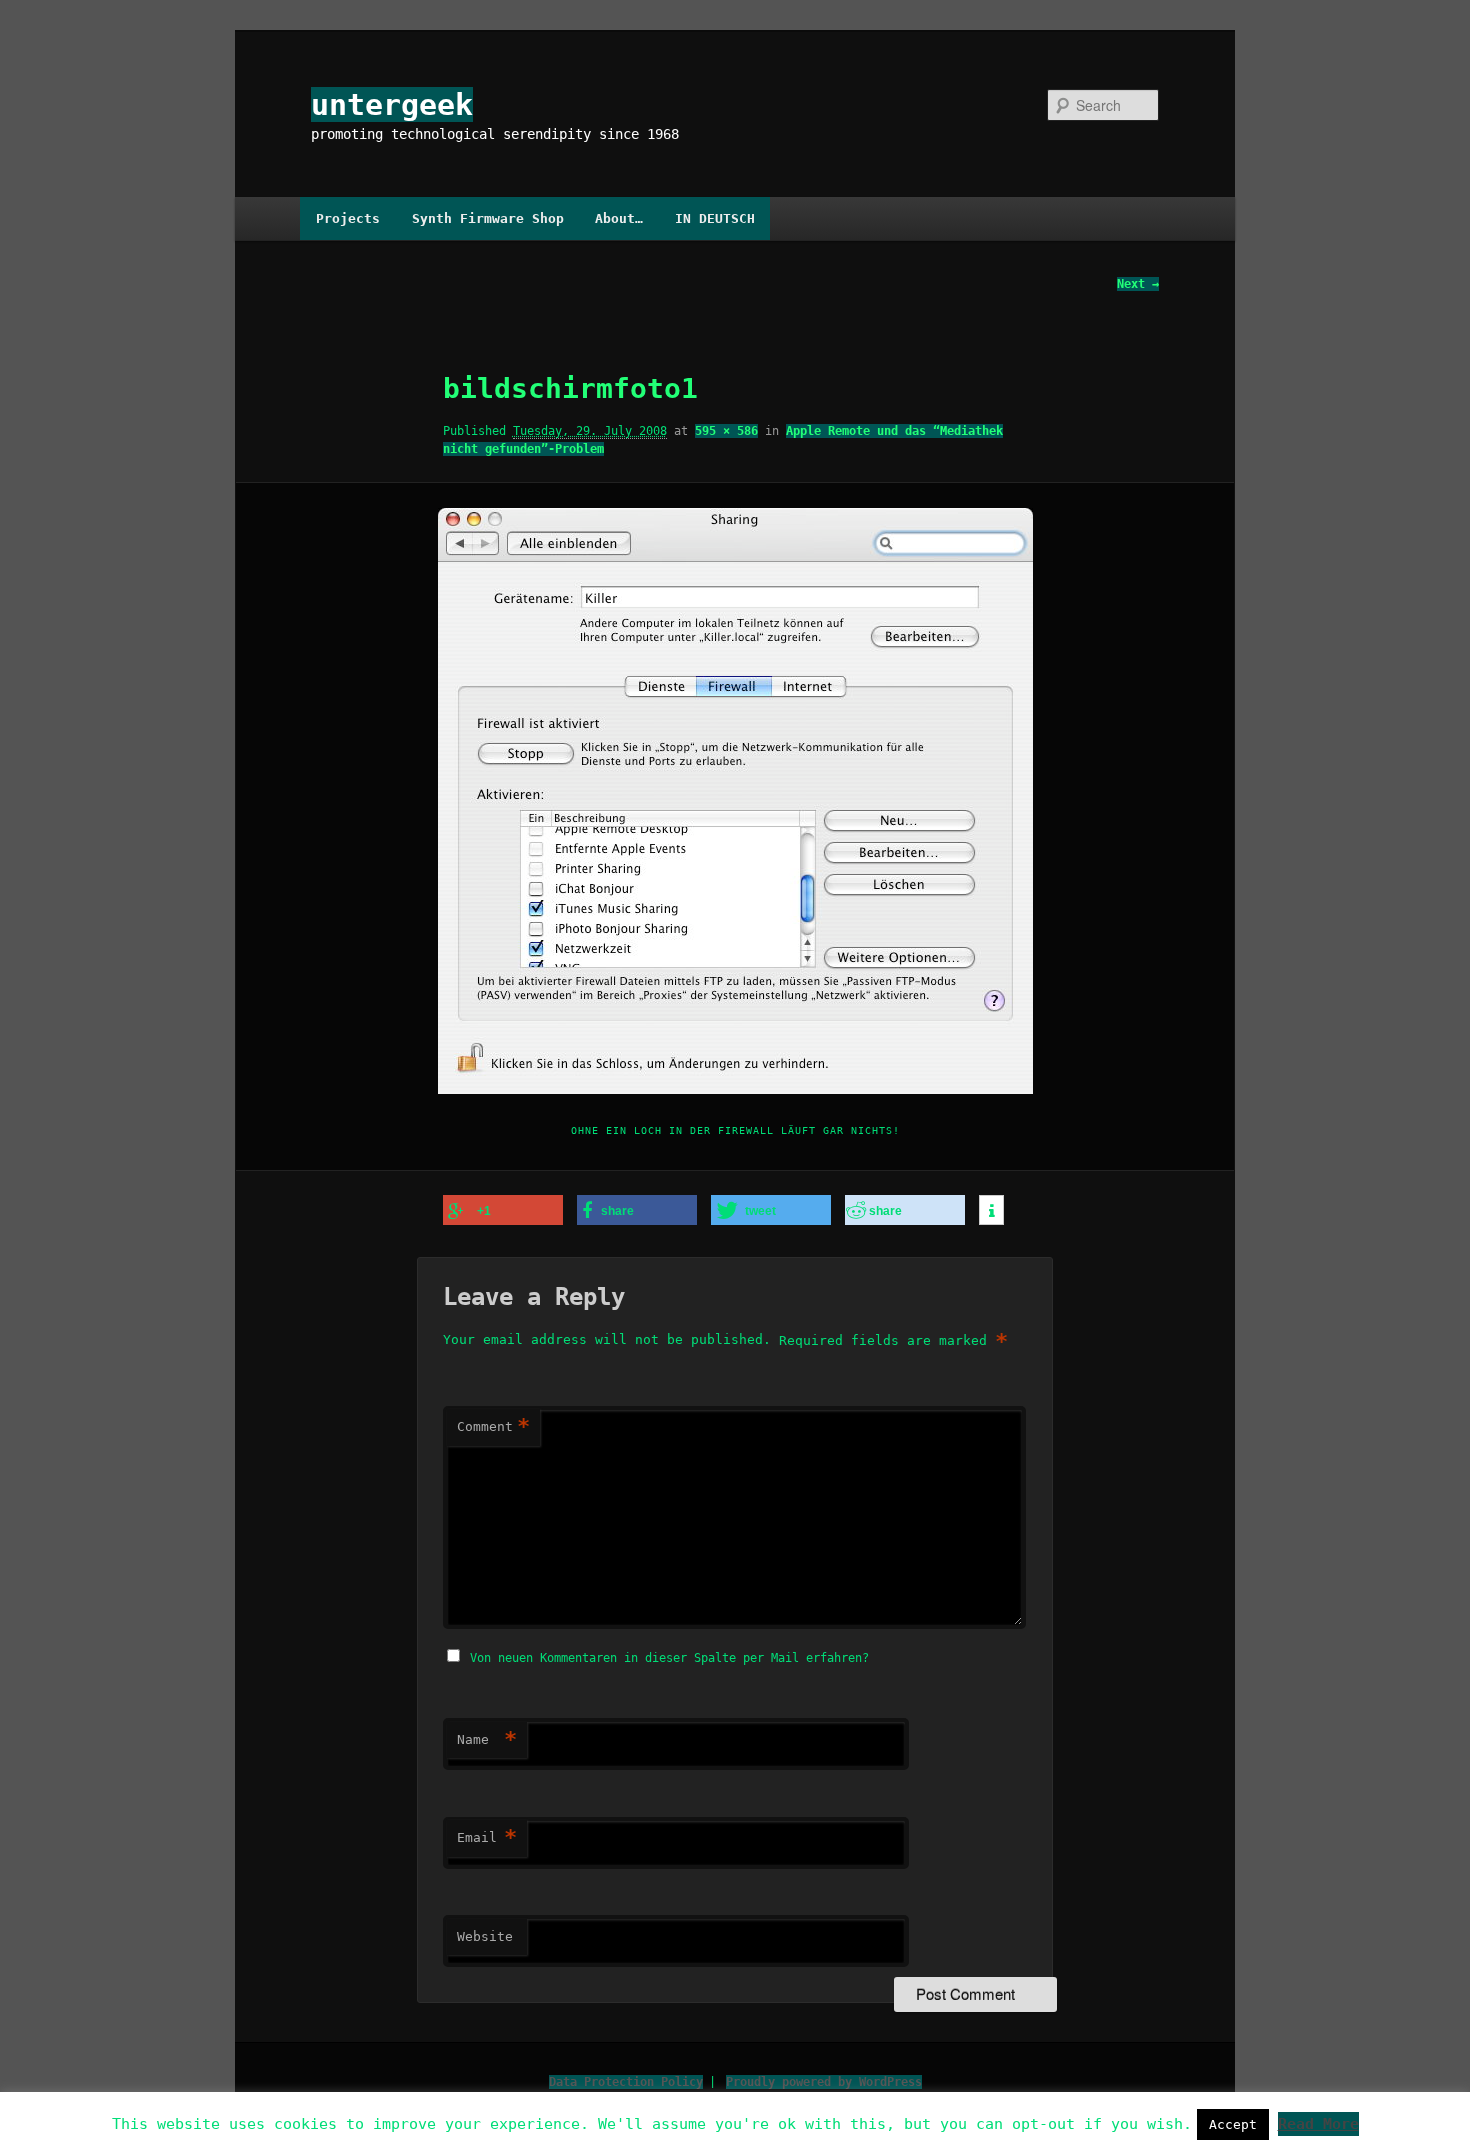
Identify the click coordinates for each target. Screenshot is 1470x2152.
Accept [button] (1233, 2124)
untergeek (392, 104)
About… (619, 218)
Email (487, 1837)
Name (487, 1739)
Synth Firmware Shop (488, 218)
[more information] (991, 1211)
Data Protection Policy (626, 2082)
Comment (493, 1426)
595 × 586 (726, 431)
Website (485, 1936)
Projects (348, 218)
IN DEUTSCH (715, 218)
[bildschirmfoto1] (735, 801)
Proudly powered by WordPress (824, 2082)
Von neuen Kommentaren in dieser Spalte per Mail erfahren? (669, 1658)
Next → (1138, 284)
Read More (1318, 2124)
